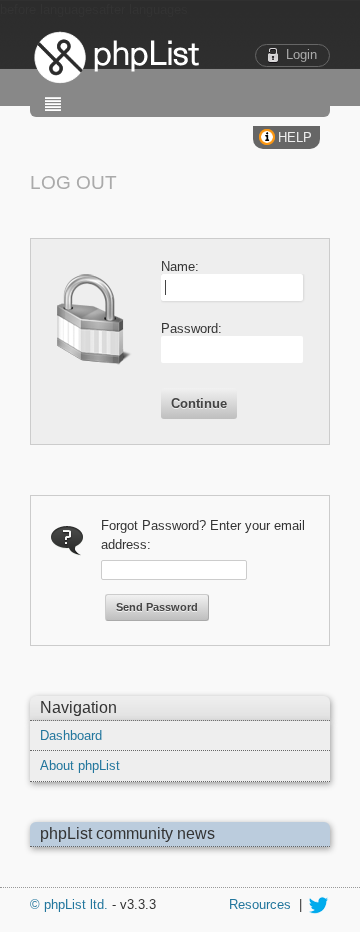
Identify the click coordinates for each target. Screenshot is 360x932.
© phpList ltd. (69, 904)
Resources (260, 904)
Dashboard (71, 735)
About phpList (80, 765)
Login (301, 54)
